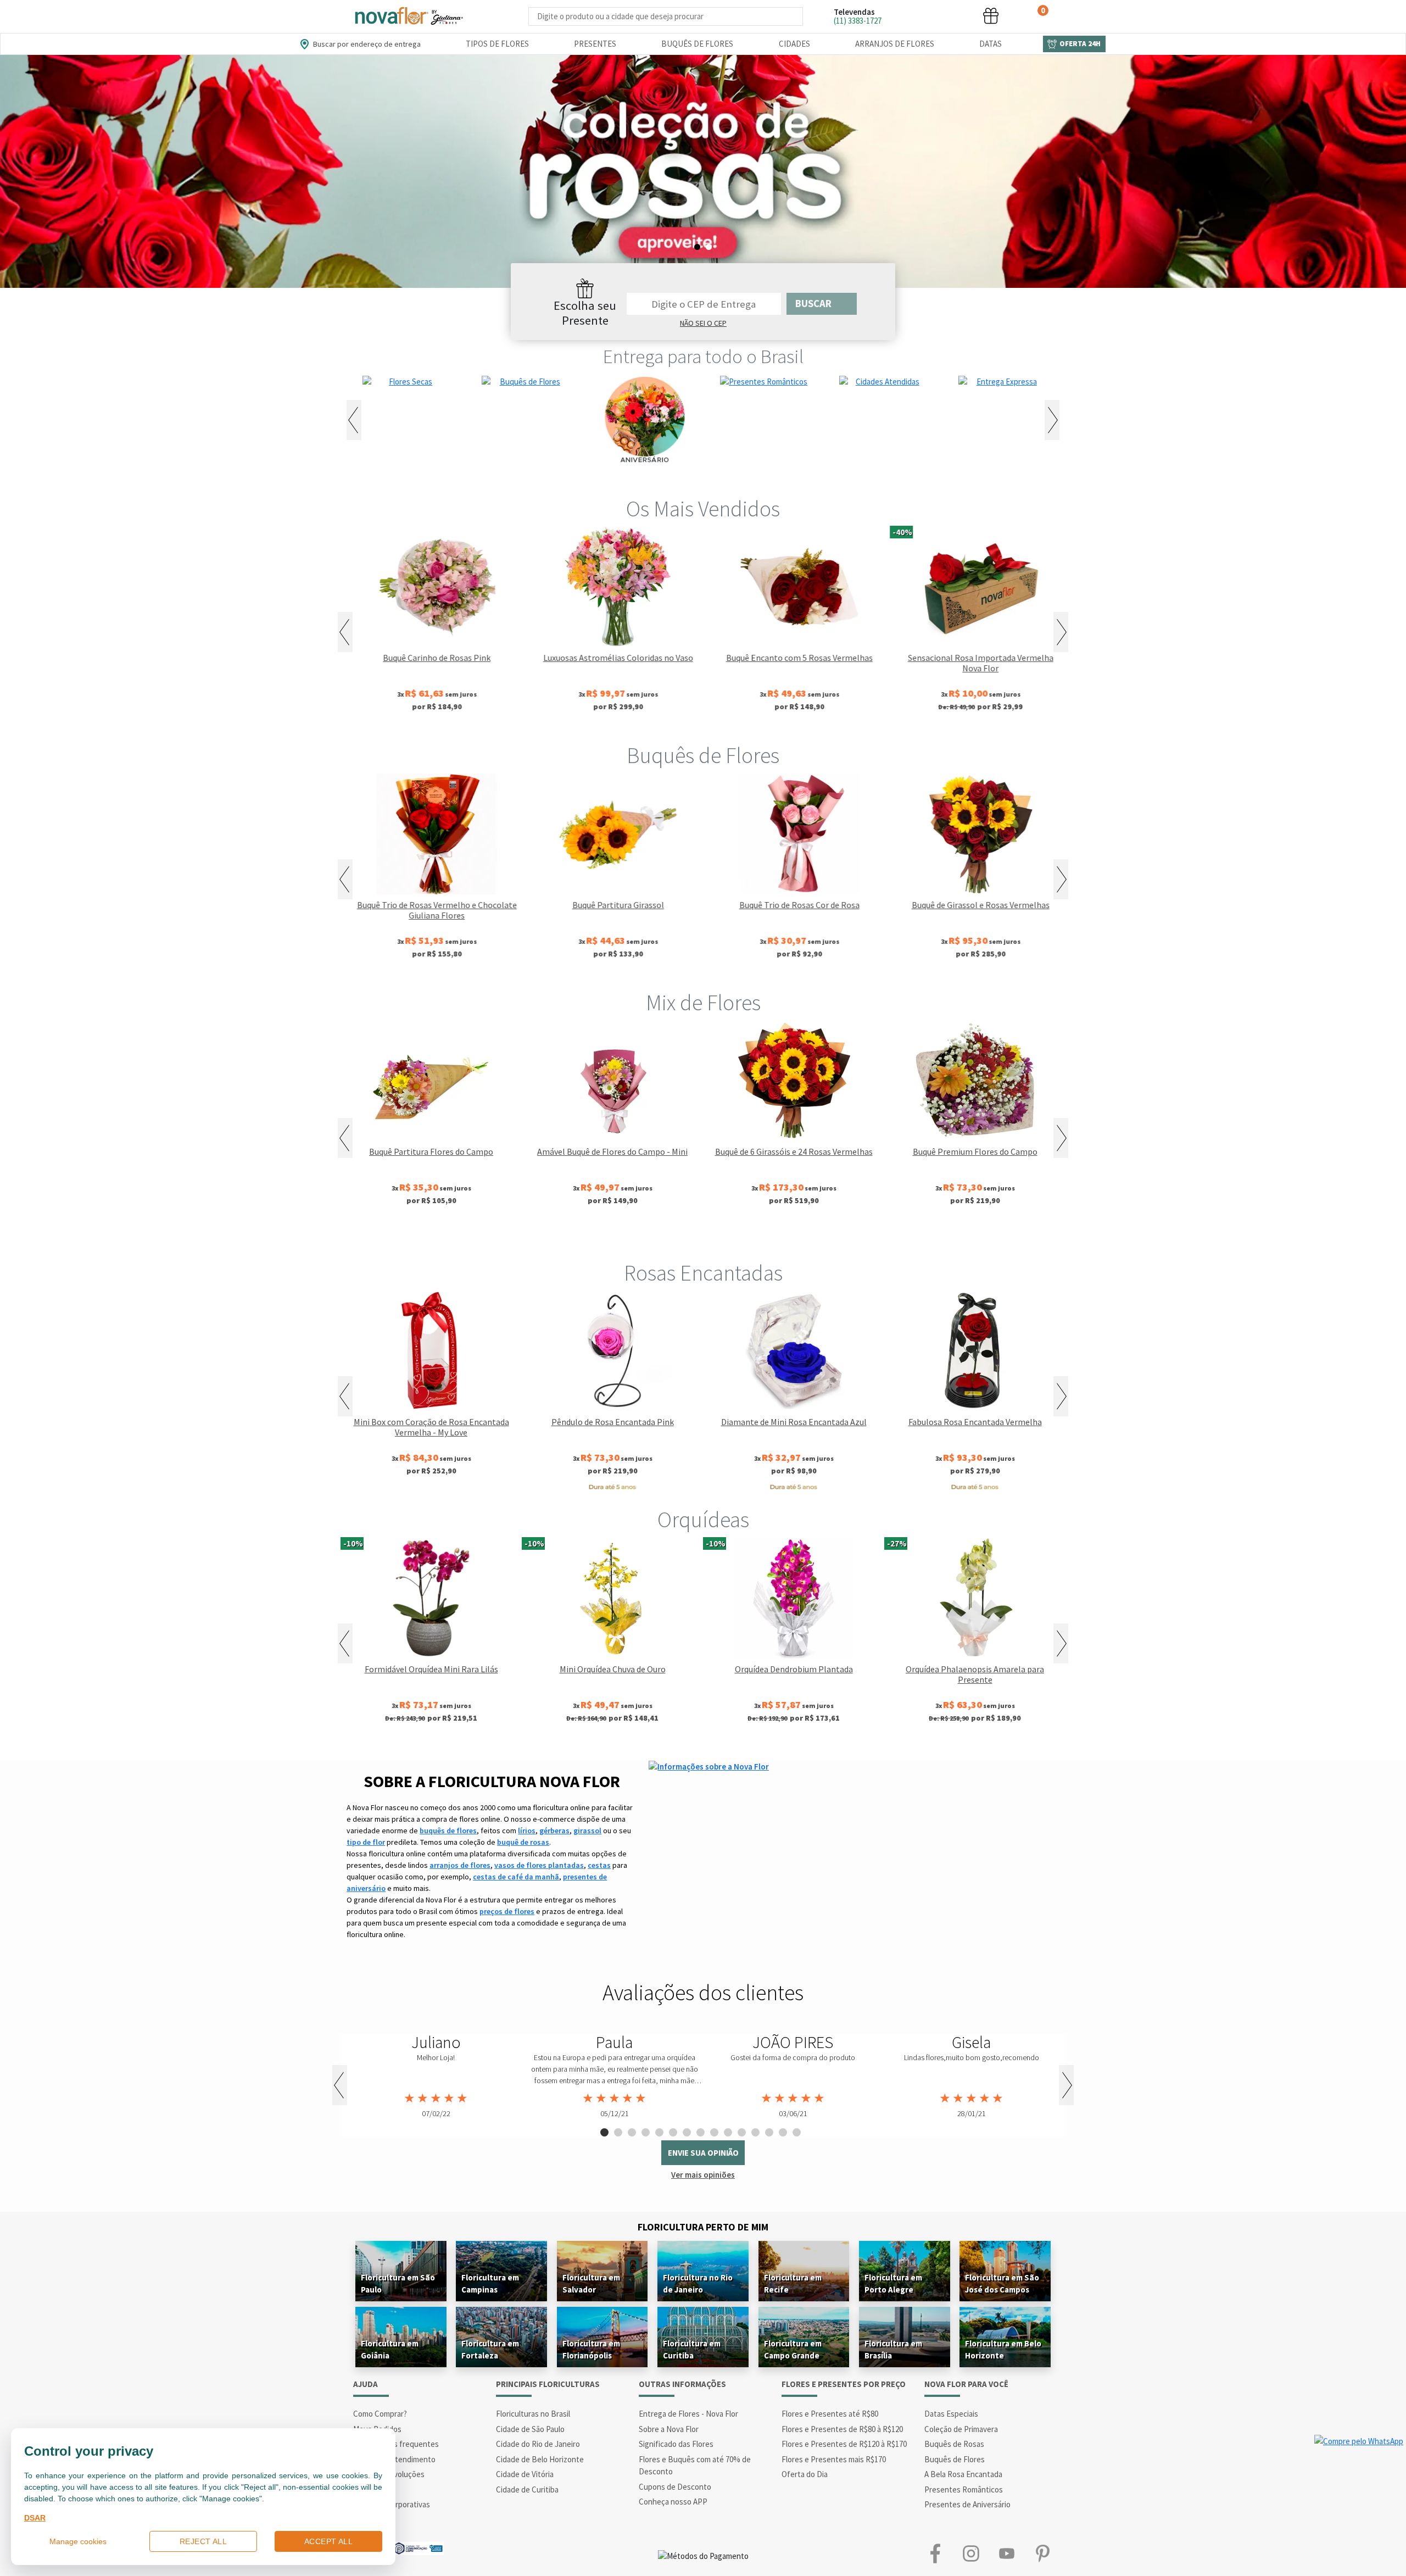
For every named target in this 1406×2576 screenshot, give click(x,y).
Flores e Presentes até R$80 (830, 2414)
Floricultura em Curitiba (692, 2349)
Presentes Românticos (964, 2489)
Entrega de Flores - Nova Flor (688, 2414)
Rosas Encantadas (703, 1273)
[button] (908, 16)
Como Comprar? (380, 2414)
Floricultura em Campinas (490, 2283)
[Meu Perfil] (950, 16)
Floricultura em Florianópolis (591, 2349)
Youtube (1006, 2554)
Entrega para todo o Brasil (703, 357)
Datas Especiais (951, 2414)
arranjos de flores (460, 1865)
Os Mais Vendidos (703, 509)
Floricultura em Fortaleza (490, 2349)
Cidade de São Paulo (530, 2429)
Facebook (935, 2554)
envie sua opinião (703, 2153)
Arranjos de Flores (895, 44)
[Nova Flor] (408, 16)
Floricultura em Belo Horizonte (1003, 2349)
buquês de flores (448, 1831)
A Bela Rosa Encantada (963, 2474)
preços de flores (507, 1911)
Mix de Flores (703, 1003)
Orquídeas (703, 1520)
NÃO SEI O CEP (703, 323)
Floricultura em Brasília (893, 2349)
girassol (587, 1831)
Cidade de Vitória (525, 2474)
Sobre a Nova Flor (669, 2429)
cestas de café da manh (516, 1877)
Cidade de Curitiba (527, 2489)
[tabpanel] (703, 171)
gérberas (554, 1831)
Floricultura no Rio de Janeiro (698, 2283)
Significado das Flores (676, 2444)
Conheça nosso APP (673, 2502)
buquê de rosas (523, 1842)
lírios (527, 1831)
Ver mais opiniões (703, 2175)
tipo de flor (366, 1842)
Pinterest (1042, 2554)
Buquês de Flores (697, 44)
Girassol (616, 1236)
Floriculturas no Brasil (533, 2414)
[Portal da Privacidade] (418, 2547)
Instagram (971, 2554)
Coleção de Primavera (961, 2429)
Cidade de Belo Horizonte (540, 2459)
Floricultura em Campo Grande (793, 2349)
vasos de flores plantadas (539, 1865)
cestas (599, 1865)
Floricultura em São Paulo (398, 2283)
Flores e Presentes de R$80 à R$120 (842, 2429)
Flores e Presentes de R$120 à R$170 (844, 2444)
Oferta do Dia (805, 2474)
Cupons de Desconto (675, 2487)
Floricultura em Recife (793, 2283)
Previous (354, 420)
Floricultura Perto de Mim (703, 2227)
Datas (991, 44)
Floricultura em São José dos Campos (1002, 2283)
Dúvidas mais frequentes (396, 2444)
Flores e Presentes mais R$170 (834, 2459)
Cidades (794, 44)
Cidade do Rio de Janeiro (538, 2444)
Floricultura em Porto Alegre (893, 2283)
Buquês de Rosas (954, 2444)
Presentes (595, 44)
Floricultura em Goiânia (390, 2349)
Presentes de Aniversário (967, 2504)
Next (1052, 420)
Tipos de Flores (497, 44)
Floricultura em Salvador (591, 2283)
